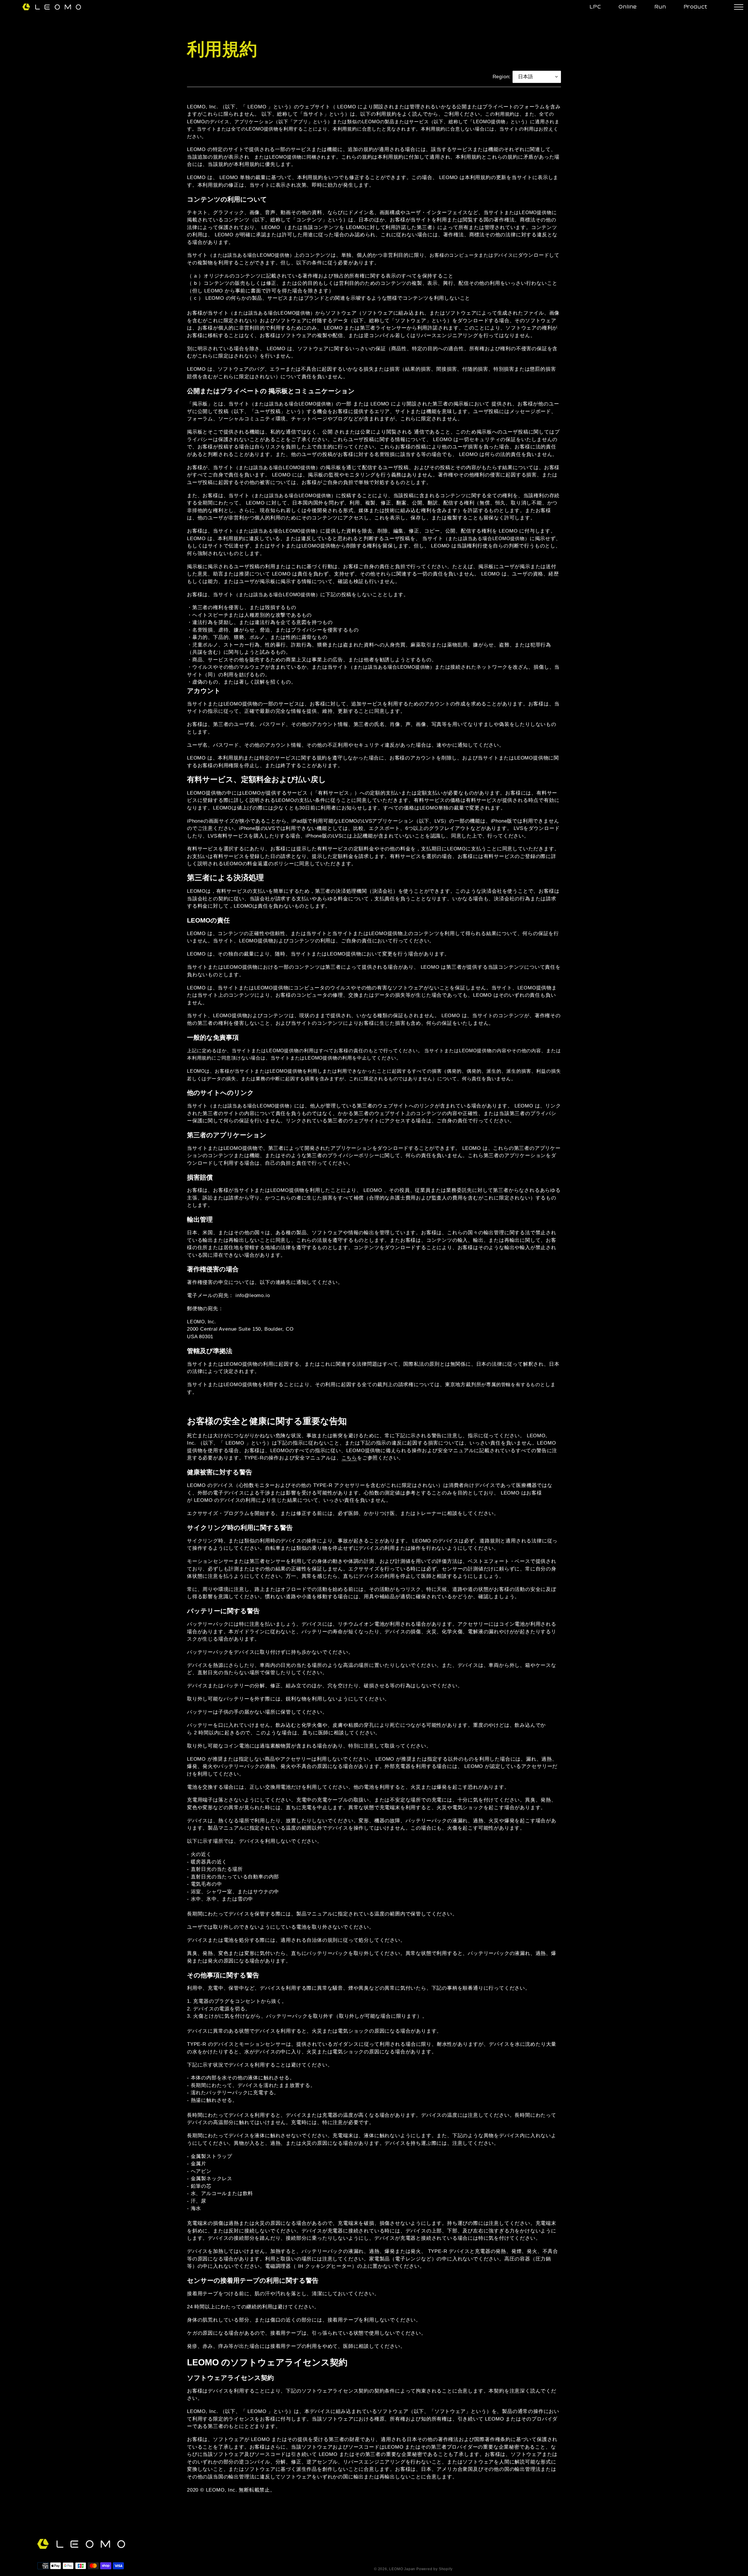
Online (628, 7)
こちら (349, 1458)
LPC (595, 7)
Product (696, 7)
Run (660, 7)
